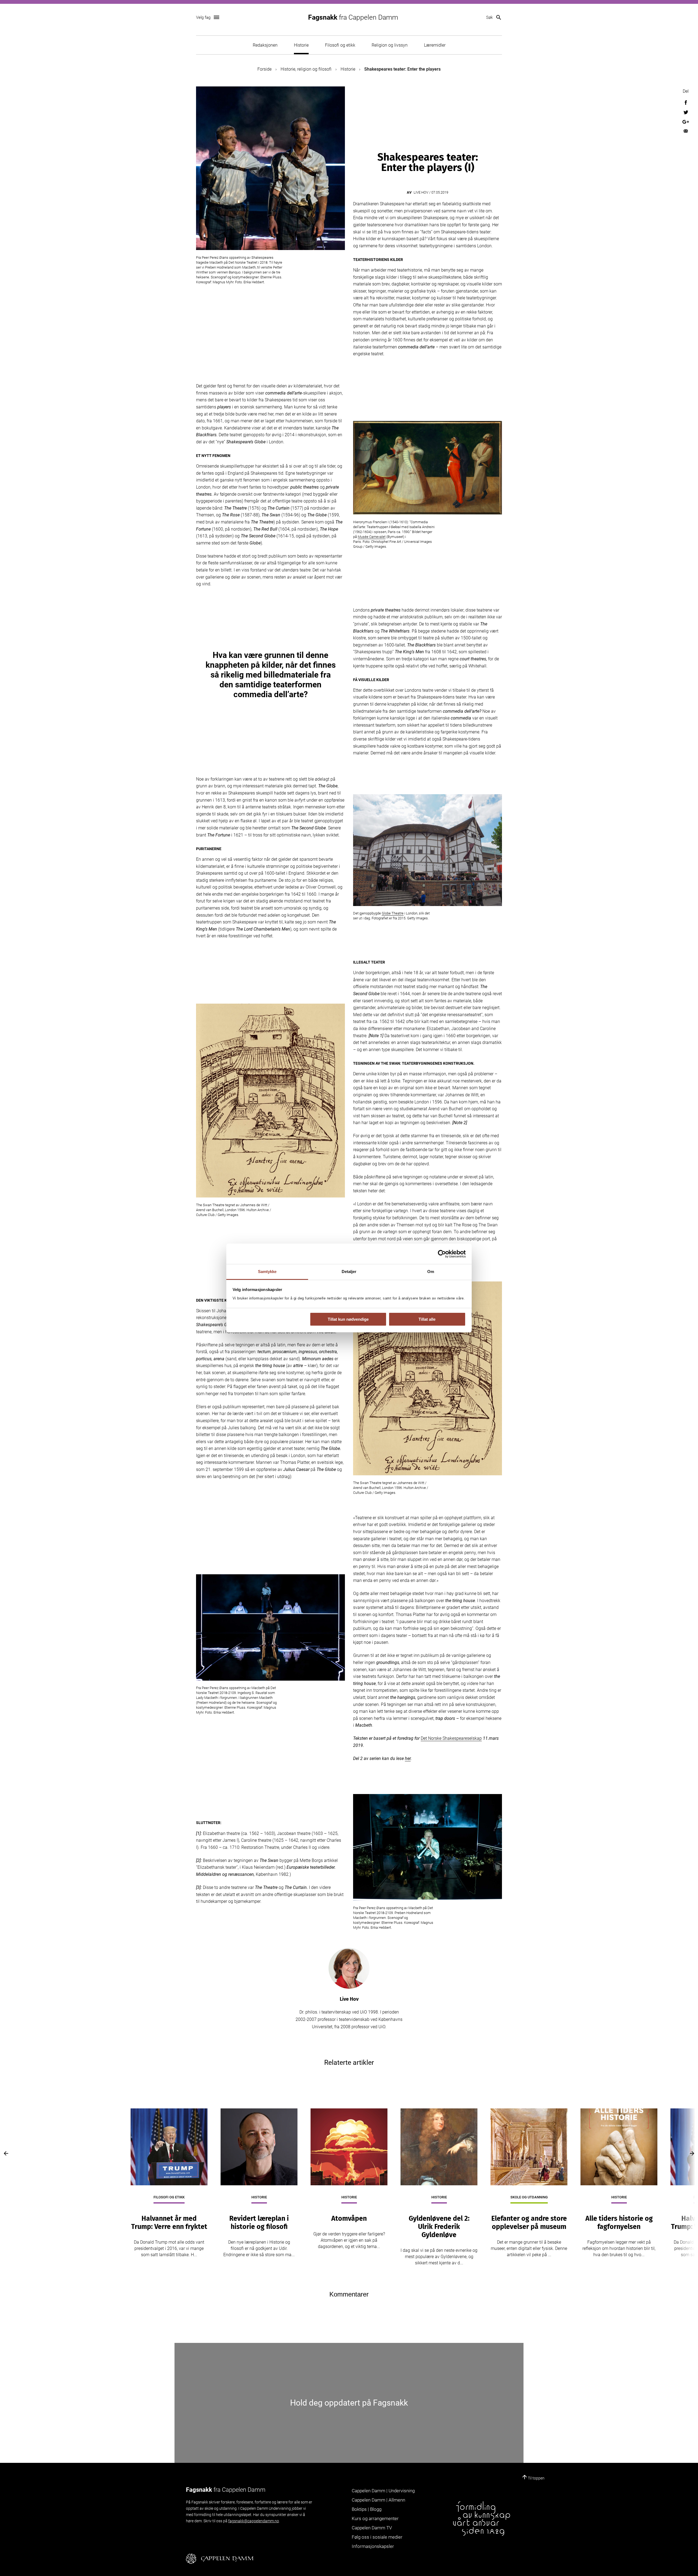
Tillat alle (427, 1319)
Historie (301, 45)
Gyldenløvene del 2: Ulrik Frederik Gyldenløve (439, 2227)
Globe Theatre (393, 913)
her (408, 1758)
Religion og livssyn (390, 45)
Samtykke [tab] (267, 1272)
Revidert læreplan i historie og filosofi (259, 2223)
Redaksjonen (265, 45)
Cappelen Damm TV (372, 2528)
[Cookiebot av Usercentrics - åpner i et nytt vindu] (442, 1254)
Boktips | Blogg (367, 2509)
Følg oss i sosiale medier (377, 2537)
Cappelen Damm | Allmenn (378, 2500)
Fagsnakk (353, 17)
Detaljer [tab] (349, 1272)
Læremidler (435, 45)
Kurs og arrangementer (375, 2518)
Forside (264, 69)
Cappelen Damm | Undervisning (383, 2491)
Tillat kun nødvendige (348, 1319)
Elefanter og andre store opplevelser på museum (529, 2223)
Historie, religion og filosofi (306, 69)
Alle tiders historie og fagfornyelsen (619, 2223)
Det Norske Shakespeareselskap (451, 1738)
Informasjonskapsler (373, 2546)
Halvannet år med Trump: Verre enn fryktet (169, 2223)
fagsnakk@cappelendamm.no (254, 2521)
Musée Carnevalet (372, 537)
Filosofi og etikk (340, 45)
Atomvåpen (349, 2219)
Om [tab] (431, 1272)
